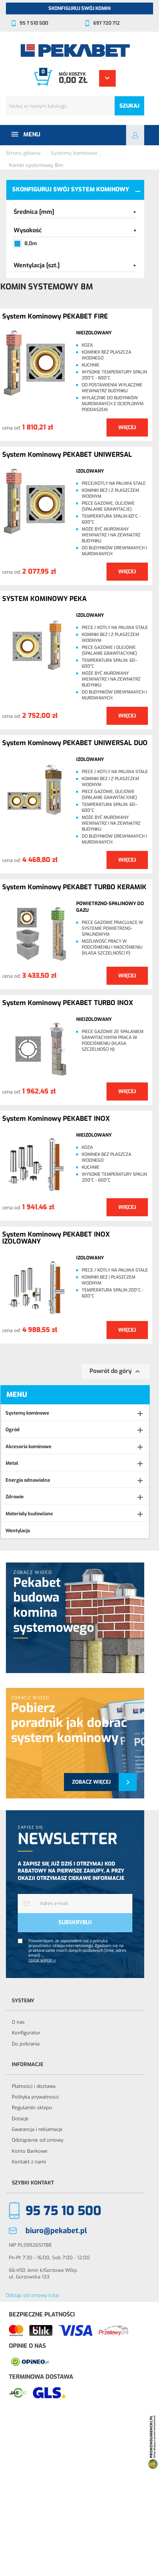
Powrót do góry (116, 1372)
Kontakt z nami (29, 2162)
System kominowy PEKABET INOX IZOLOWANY (56, 1238)
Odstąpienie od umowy (38, 2140)
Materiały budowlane (29, 1514)
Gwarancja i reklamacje (37, 2129)
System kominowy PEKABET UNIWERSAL (67, 455)
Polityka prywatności (35, 2097)
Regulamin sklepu (32, 2108)
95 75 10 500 (63, 2211)
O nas (18, 2022)
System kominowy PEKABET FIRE (55, 317)
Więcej (127, 427)
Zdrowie (15, 1497)
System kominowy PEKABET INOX (56, 1119)
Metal (12, 1463)
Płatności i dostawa (34, 2086)
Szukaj (129, 106)
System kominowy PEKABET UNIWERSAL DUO (75, 743)
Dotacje (20, 2119)
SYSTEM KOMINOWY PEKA (44, 599)
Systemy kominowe (27, 1413)
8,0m (31, 244)
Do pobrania (26, 2044)
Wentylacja (18, 1531)
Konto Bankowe (30, 2151)
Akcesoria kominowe (28, 1447)
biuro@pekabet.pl (56, 2231)
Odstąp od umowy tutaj (32, 2295)
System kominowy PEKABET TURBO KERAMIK (74, 887)
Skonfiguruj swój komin (79, 8)
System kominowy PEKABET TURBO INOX (68, 1003)
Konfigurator (26, 2033)
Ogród (13, 1430)
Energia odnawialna (28, 1480)
